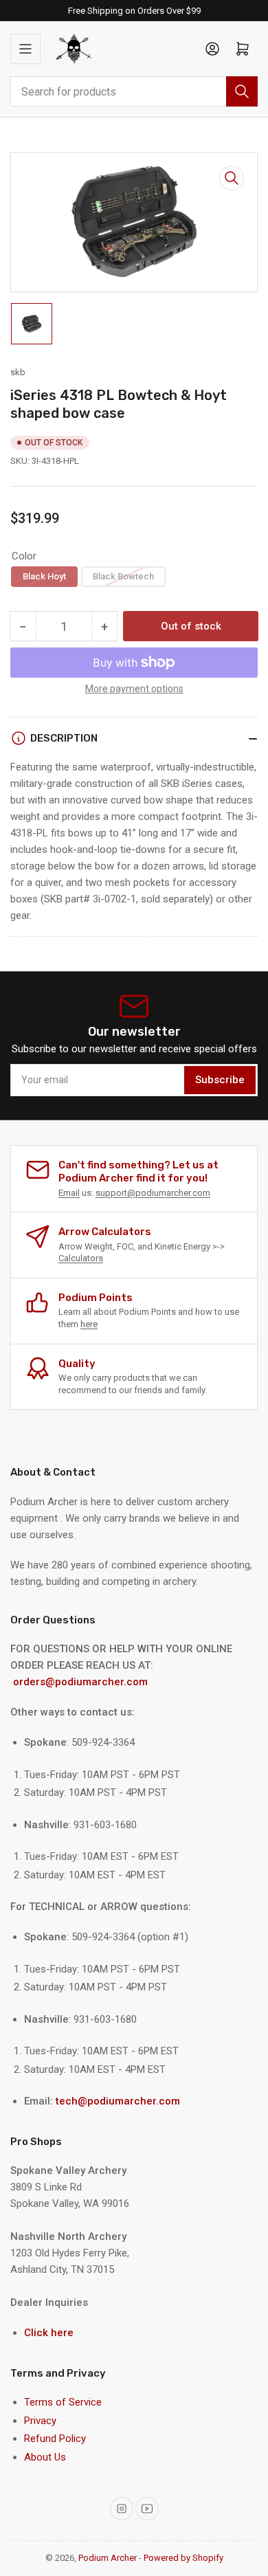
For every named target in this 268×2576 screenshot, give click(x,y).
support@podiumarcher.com (153, 1193)
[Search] (242, 91)
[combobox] (134, 91)
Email (69, 1193)
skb (18, 372)
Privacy (40, 2421)
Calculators (81, 1258)
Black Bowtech (123, 576)
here (89, 1324)
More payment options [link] (134, 689)
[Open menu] (25, 49)
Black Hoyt (44, 576)
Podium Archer (108, 2558)
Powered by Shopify (183, 2558)
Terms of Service (63, 2402)
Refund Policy (55, 2439)
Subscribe (220, 1080)
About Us (45, 2457)
